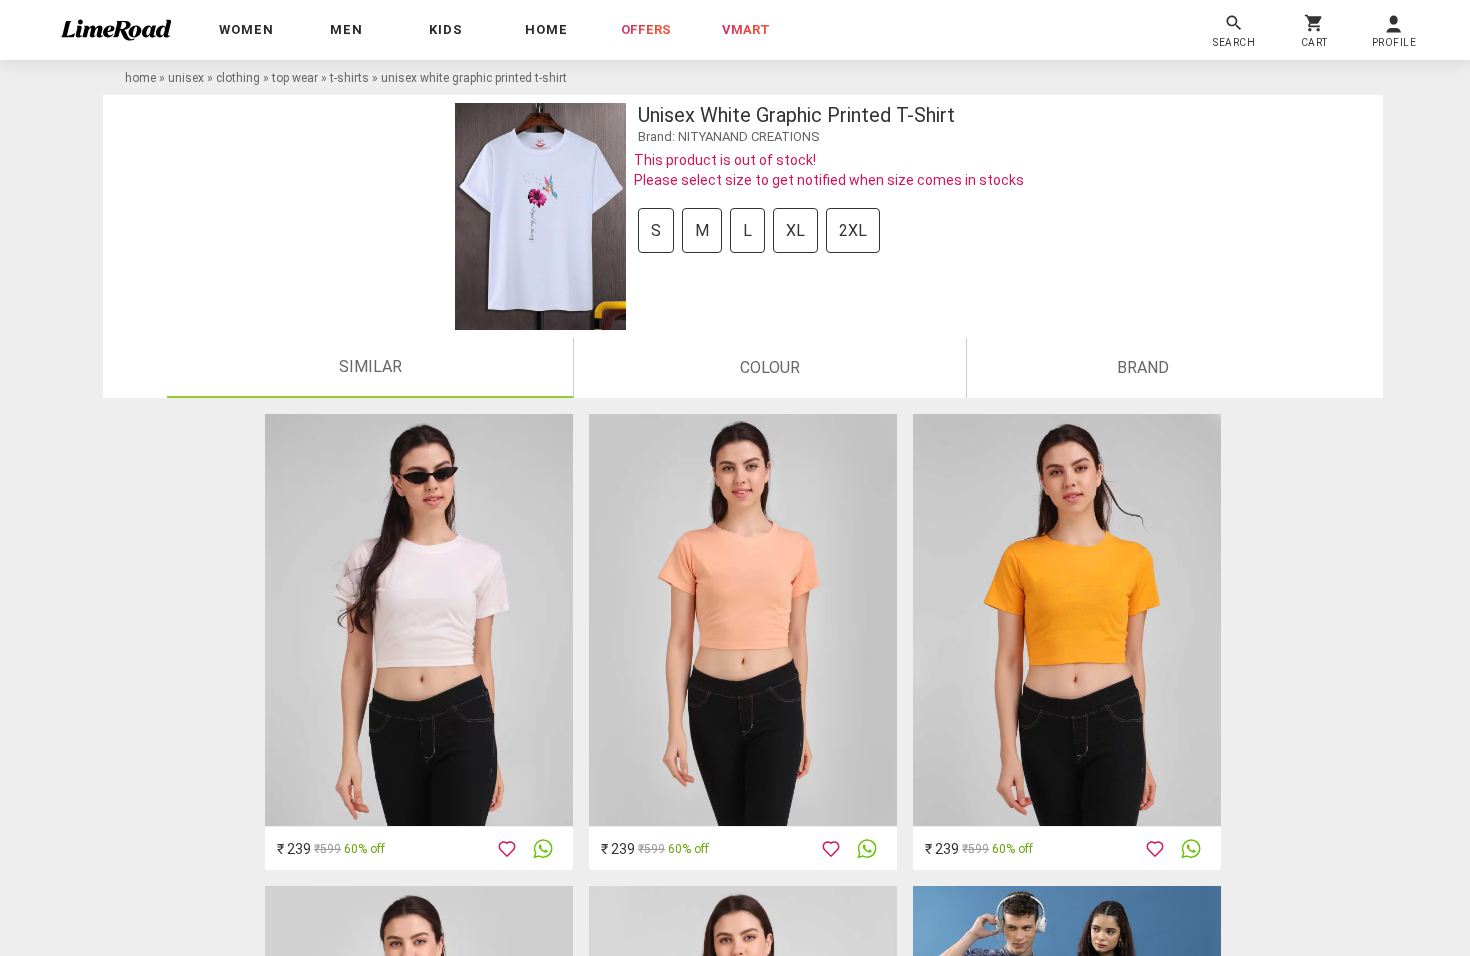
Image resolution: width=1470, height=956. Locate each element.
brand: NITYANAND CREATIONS (729, 136)
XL (795, 230)
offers (646, 29)
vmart (746, 29)
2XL (853, 230)
